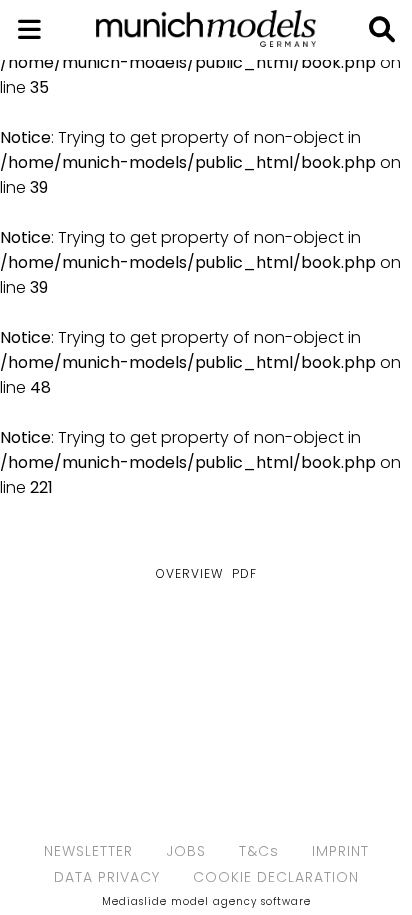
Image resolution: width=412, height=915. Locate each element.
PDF (244, 573)
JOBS (186, 851)
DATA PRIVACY (107, 877)
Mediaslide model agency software (206, 901)
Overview (189, 573)
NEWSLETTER (88, 851)
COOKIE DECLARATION (276, 877)
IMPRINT (340, 851)
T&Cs (259, 851)
